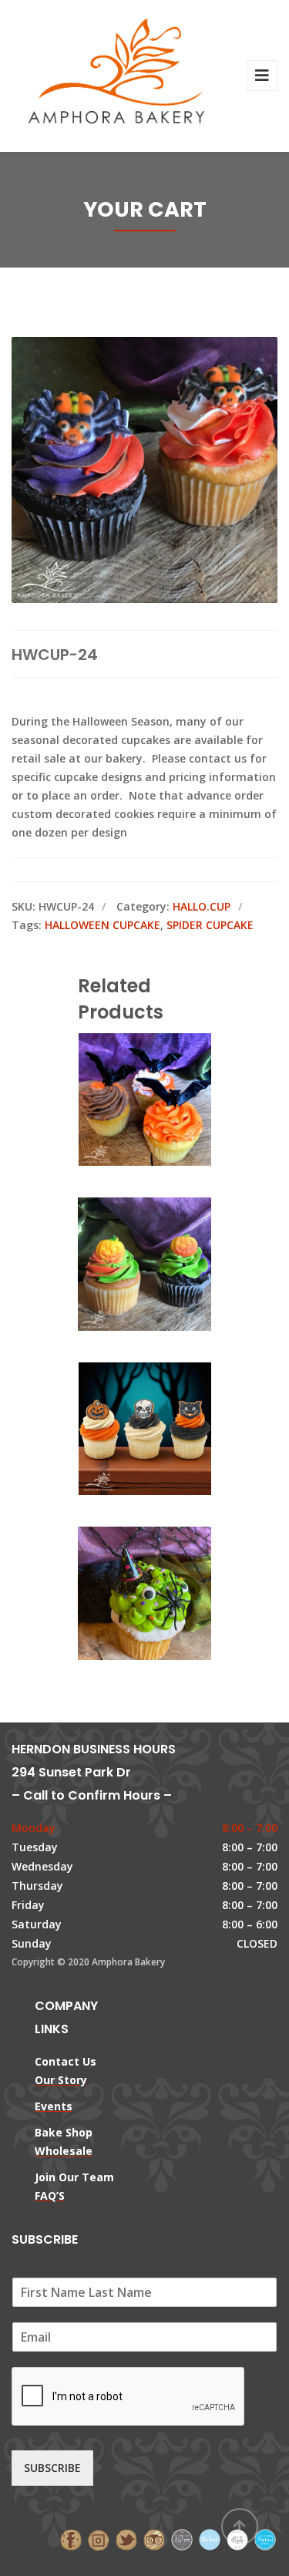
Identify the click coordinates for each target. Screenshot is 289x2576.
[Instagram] (99, 2539)
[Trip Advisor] (154, 2539)
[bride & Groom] (182, 2539)
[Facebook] (71, 2539)
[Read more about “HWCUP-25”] (171, 1265)
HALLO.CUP (202, 906)
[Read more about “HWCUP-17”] (171, 1429)
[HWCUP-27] (119, 1594)
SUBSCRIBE (52, 2468)
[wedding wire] (265, 2539)
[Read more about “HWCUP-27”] (171, 1594)
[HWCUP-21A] (119, 1100)
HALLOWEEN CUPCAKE (102, 925)
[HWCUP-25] (119, 1265)
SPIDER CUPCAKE (210, 925)
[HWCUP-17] (119, 1429)
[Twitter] (126, 2539)
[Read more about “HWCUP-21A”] (171, 1100)
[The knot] (210, 2539)
